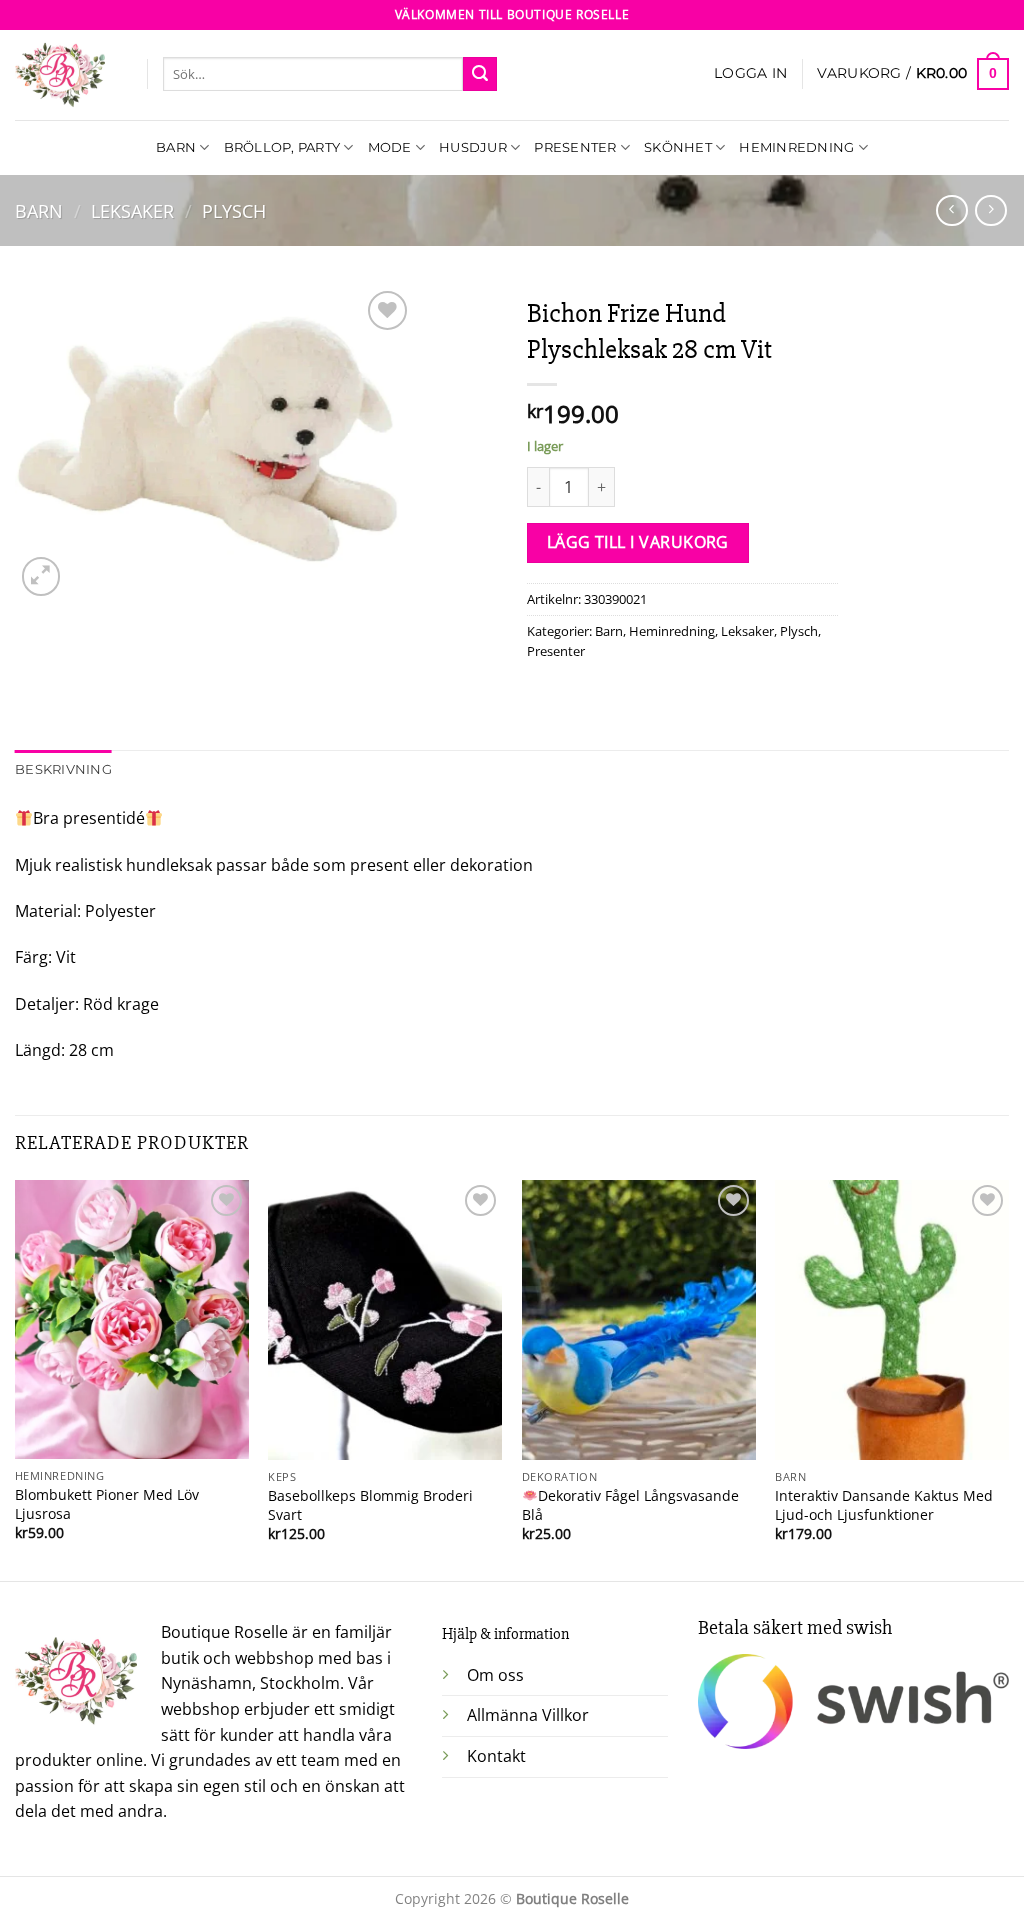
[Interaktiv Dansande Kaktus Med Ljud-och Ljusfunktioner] (892, 1320)
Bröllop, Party (282, 147)
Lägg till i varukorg (638, 542)
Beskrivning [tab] (63, 769)
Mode (390, 147)
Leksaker (132, 210)
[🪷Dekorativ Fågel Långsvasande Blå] (639, 1320)
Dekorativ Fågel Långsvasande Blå (630, 1505)
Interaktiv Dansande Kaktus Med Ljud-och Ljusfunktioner (884, 1505)
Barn (176, 147)
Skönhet (678, 147)
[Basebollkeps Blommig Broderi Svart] (385, 1320)
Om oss (495, 1675)
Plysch (234, 210)
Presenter (575, 147)
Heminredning (796, 147)
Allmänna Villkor (528, 1715)
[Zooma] (41, 576)
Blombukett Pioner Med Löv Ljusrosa (107, 1504)
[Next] (1008, 1379)
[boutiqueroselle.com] (66, 75)
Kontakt (496, 1756)
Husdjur (473, 147)
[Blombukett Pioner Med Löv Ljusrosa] (132, 1319)
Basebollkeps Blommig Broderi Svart (370, 1505)
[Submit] (480, 74)
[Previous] (16, 1379)
